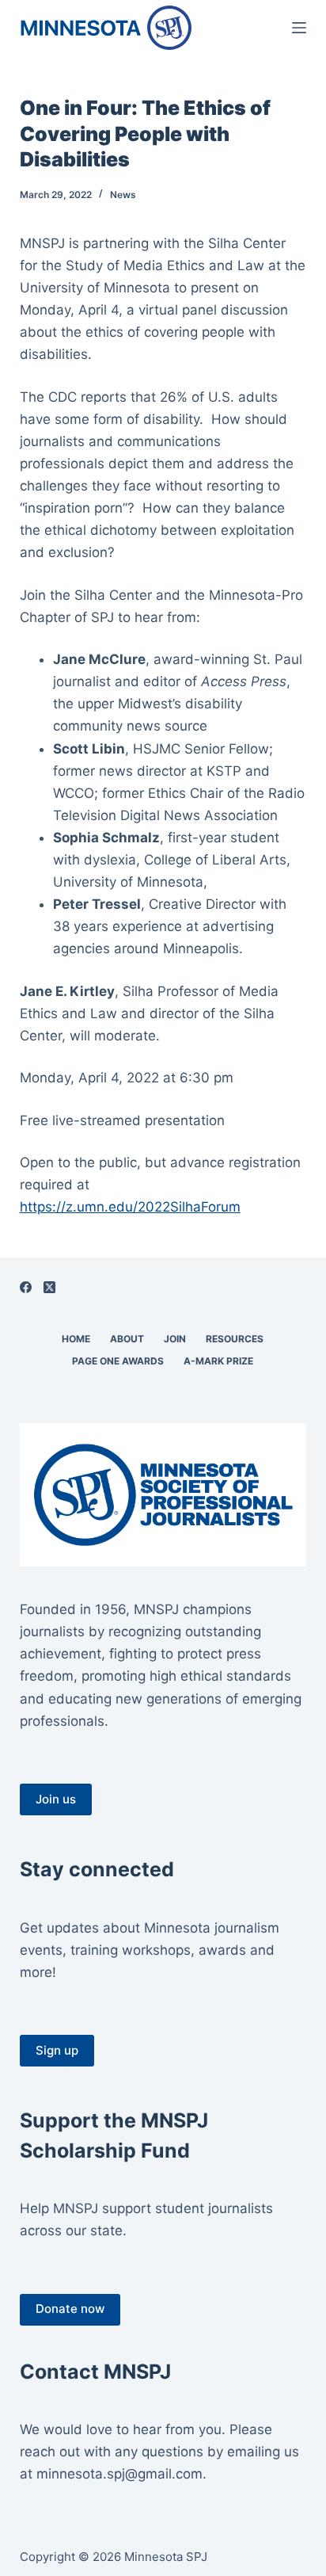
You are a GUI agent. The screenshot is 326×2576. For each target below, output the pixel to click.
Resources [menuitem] (235, 1339)
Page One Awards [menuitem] (118, 1361)
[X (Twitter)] (49, 1287)
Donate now (70, 2309)
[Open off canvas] (299, 28)
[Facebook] (26, 1287)
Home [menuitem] (76, 1339)
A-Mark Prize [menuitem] (218, 1361)
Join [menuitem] (175, 1339)
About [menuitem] (127, 1339)
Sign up (57, 2050)
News (123, 195)
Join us (56, 1799)
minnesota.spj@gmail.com (119, 2474)
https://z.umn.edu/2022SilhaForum (130, 1207)
